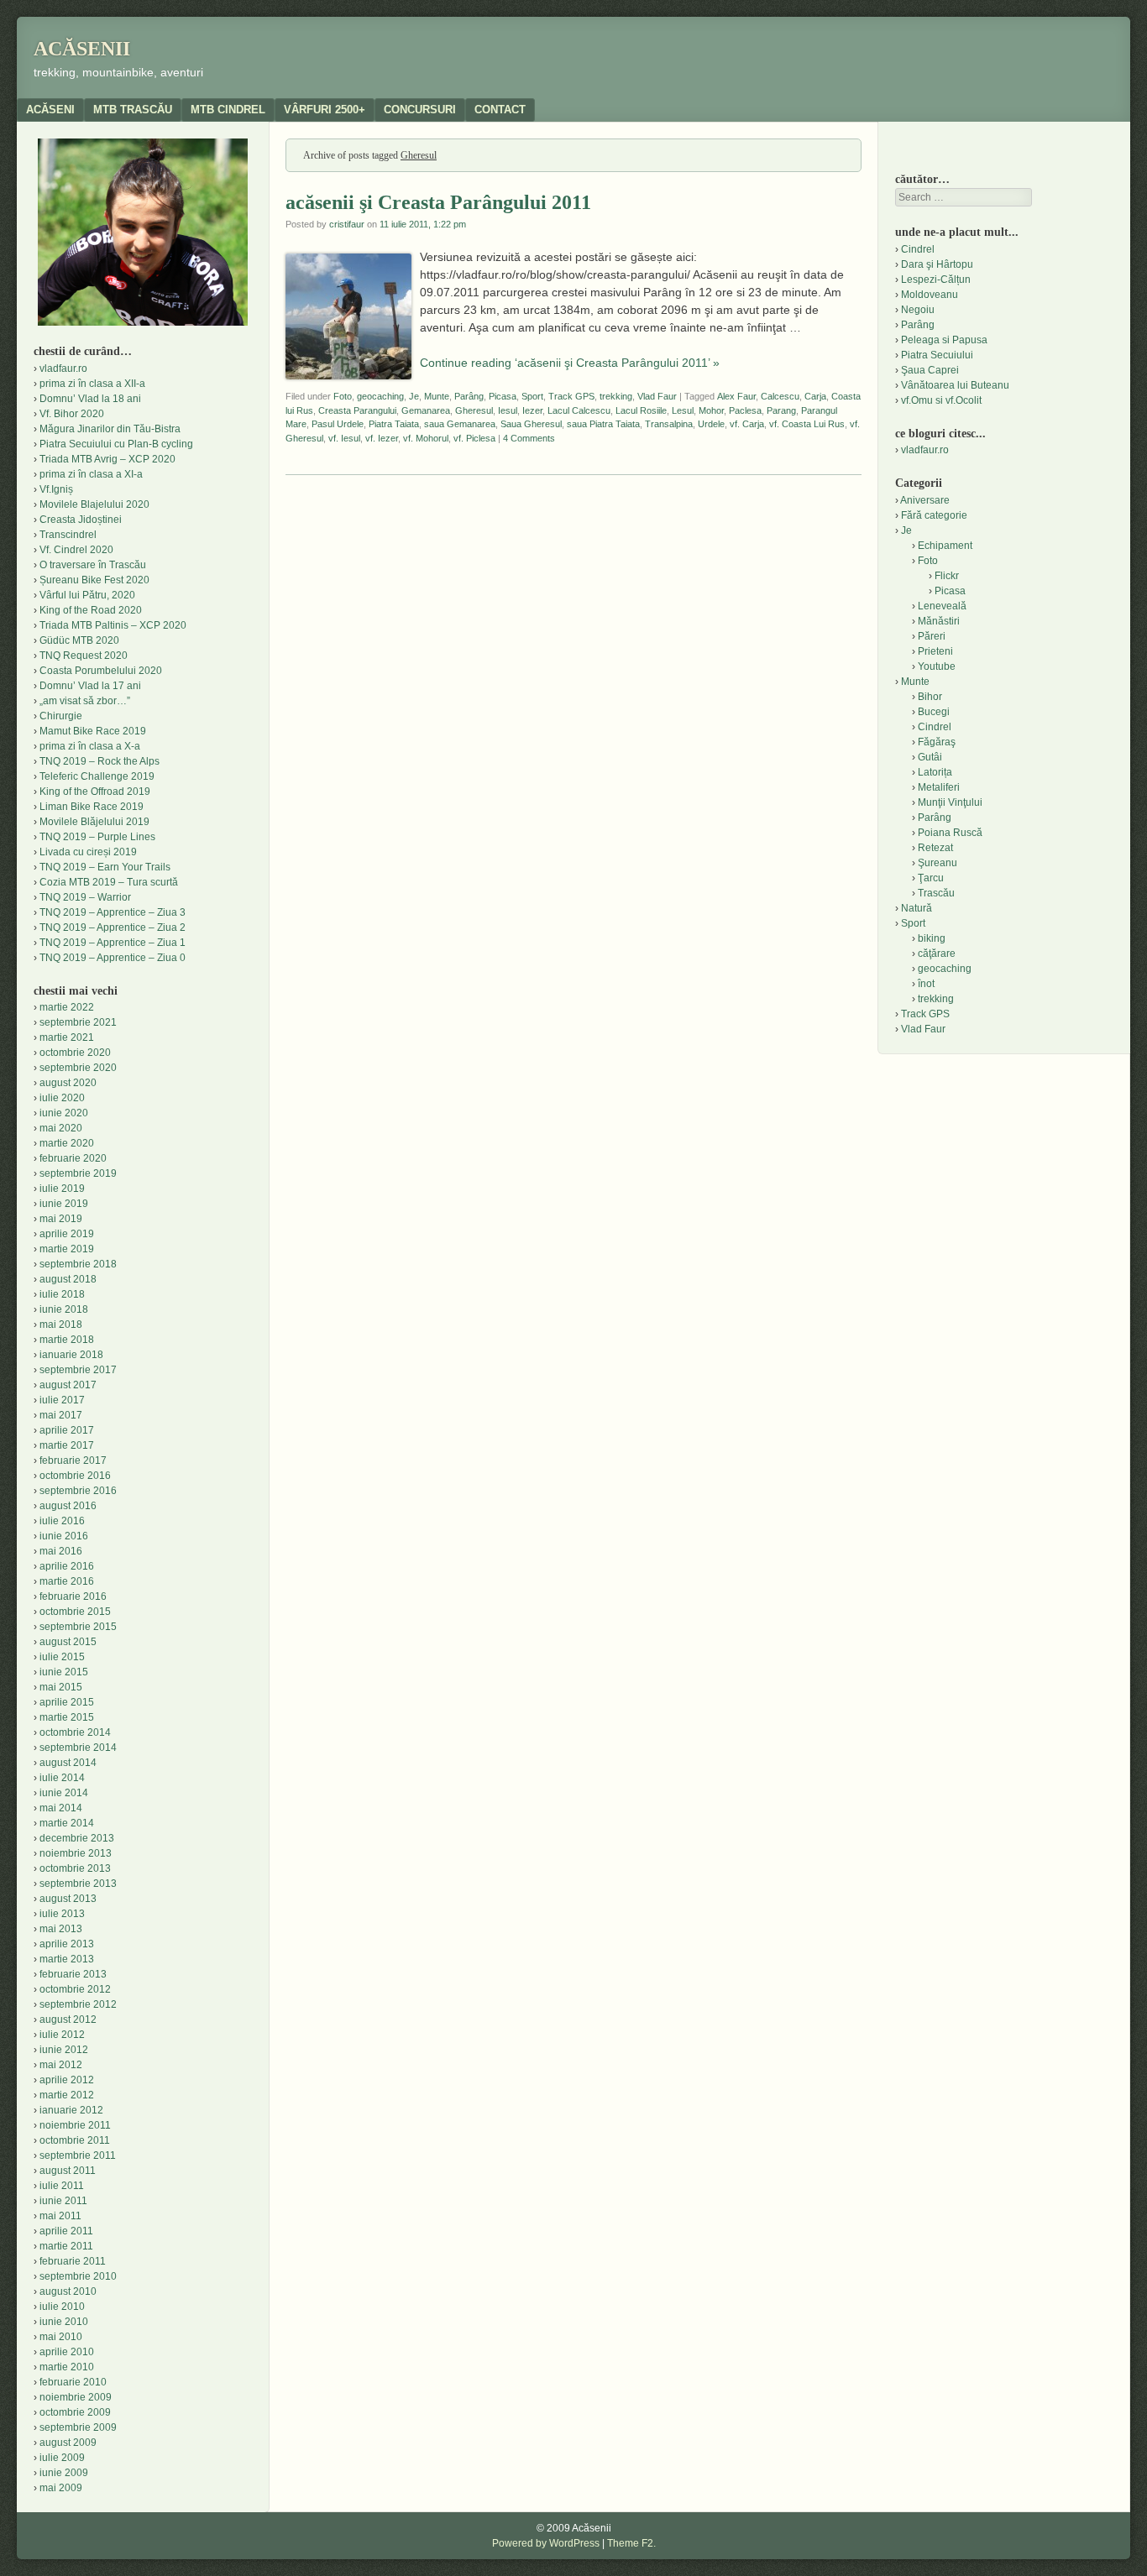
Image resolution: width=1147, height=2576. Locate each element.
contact (500, 110)
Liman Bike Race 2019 (92, 807)
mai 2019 (61, 1219)
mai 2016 (61, 1551)
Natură (917, 908)
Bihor (930, 697)
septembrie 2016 (78, 1491)
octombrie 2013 (75, 1868)
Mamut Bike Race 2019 (93, 731)
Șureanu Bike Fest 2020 (94, 580)
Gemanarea (426, 410)
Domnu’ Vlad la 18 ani (90, 399)
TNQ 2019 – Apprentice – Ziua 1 (113, 943)
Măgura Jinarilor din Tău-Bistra (110, 429)
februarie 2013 (73, 1974)
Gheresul (474, 410)
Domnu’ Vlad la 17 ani (90, 686)
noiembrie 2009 (76, 2397)
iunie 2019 (64, 1204)
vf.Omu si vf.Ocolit (941, 400)
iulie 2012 (62, 2035)
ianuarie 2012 (71, 2110)
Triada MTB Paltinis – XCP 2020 (113, 625)
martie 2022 (67, 1007)
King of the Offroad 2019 (95, 792)
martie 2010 (67, 2367)
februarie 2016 (73, 1596)
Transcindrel (68, 535)
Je (414, 396)
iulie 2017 (62, 1400)
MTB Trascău (133, 110)
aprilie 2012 (67, 2080)
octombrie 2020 (75, 1053)
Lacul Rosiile (641, 410)
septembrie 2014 (78, 1748)
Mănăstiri (939, 621)
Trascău (936, 893)
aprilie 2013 (67, 1944)
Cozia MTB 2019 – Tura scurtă (109, 882)
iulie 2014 (62, 1778)
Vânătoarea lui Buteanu (955, 385)
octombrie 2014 (75, 1732)
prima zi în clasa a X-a (90, 746)
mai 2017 (61, 1415)
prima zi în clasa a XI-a (91, 474)
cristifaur (347, 224)
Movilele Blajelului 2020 (94, 504)
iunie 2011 (63, 2201)
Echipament (945, 546)
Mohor (711, 410)
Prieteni (935, 651)
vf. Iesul (344, 438)
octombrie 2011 (75, 2140)
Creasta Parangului (357, 410)
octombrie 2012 (75, 1989)
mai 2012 (61, 2065)
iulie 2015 (62, 1657)
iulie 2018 (62, 1294)
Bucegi (934, 712)
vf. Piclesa (474, 438)
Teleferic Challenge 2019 (97, 776)
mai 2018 (61, 1325)
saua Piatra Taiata (603, 424)
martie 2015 (67, 1717)
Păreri (932, 636)
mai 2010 (61, 2337)
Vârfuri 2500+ (325, 110)
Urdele (711, 424)
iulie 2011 (62, 2186)
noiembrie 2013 (76, 1853)
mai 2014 (61, 1808)
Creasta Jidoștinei (81, 520)
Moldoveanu (930, 295)
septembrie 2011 (78, 2155)
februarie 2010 (73, 2382)
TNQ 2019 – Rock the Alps (100, 761)
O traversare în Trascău (93, 565)
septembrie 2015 (78, 1627)
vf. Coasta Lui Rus (807, 424)
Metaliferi (939, 787)
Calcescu (780, 396)
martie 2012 (67, 2095)
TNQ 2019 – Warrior (85, 897)
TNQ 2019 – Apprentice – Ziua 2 (113, 927)
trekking (616, 396)
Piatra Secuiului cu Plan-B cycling (116, 444)
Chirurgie (61, 716)
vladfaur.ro (63, 368)
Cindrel (918, 249)
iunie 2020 (64, 1113)
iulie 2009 (62, 2458)
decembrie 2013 (77, 1838)
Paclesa (745, 410)
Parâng (469, 396)
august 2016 (68, 1506)
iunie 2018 (64, 1309)
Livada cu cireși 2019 (88, 852)
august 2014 (68, 1763)
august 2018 (68, 1279)
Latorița (935, 772)
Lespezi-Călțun (936, 280)
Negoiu (918, 310)
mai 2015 (61, 1687)
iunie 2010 (64, 2322)
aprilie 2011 (66, 2231)
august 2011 (68, 2171)
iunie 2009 (64, 2473)
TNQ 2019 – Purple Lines (97, 837)
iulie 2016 (62, 1521)
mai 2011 (60, 2216)
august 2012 (68, 2020)
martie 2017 (67, 1445)
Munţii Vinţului (950, 802)
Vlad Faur (657, 396)
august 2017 (68, 1385)
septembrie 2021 (78, 1022)
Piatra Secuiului (937, 355)
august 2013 (68, 1899)
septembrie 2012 (78, 2004)
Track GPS (571, 396)
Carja (815, 396)
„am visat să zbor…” (85, 701)
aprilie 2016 (67, 1566)
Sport (532, 396)
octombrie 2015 (75, 1612)
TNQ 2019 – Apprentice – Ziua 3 (113, 912)
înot (926, 984)
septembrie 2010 (78, 2276)
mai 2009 (61, 2488)
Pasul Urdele (338, 424)
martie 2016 (67, 1581)
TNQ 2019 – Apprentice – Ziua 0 (113, 958)
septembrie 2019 (78, 1173)
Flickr (947, 576)
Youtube (937, 666)
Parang (781, 410)
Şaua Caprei (930, 370)
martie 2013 (67, 1959)
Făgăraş (937, 742)
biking (932, 938)
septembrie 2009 (78, 2427)
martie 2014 (67, 1823)
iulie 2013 (62, 1914)
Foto (343, 396)
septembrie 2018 (78, 1264)
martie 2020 (67, 1143)
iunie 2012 (64, 2050)
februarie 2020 (73, 1158)
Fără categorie (934, 515)
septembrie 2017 (78, 1370)
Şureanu (938, 863)
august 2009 (68, 2443)
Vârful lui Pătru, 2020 (87, 595)
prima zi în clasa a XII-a (92, 384)
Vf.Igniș (56, 489)
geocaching (380, 396)
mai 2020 (61, 1128)
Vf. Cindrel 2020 (76, 550)
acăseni (50, 110)
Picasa (503, 396)
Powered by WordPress (546, 2543)
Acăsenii (82, 49)
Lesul (683, 410)
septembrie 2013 (78, 1884)
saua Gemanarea (460, 424)
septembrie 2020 (78, 1068)
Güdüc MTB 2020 (79, 640)
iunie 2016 (64, 1536)
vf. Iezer (382, 438)
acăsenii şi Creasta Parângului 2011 (438, 202)
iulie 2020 (62, 1098)
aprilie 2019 (67, 1234)
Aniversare (925, 500)
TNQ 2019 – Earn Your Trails (105, 867)
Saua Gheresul (531, 424)
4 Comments (529, 438)
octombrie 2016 (75, 1476)
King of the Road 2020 (91, 610)
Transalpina (669, 424)
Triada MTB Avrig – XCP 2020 (107, 459)
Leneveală (942, 606)
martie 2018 (67, 1340)
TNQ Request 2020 (84, 656)
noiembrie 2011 (75, 2125)
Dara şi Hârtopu (937, 264)
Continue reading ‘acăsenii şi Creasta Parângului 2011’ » (570, 363)
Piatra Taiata (394, 424)
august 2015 (68, 1642)
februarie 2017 (73, 1460)
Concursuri (420, 110)
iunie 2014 (64, 1793)
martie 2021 (67, 1037)
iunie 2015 (64, 1672)
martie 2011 (66, 2246)
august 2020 (68, 1083)
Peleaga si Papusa (944, 340)
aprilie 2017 (67, 1430)
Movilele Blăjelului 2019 (94, 822)
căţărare (937, 954)
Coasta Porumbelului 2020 (101, 671)
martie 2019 (67, 1249)
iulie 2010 (62, 2307)
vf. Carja (747, 424)
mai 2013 (61, 1929)
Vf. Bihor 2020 (72, 414)
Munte (437, 396)
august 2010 (68, 2291)
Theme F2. (631, 2543)
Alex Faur (736, 396)
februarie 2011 (73, 2261)
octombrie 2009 (75, 2412)
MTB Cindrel (228, 110)
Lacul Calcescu (579, 410)
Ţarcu (931, 878)
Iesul (508, 410)
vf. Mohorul (426, 438)
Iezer (532, 410)
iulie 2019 (62, 1189)
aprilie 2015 (67, 1702)
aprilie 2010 (67, 2352)
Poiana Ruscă (950, 833)
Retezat (935, 848)
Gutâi (930, 757)
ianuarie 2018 (71, 1355)
